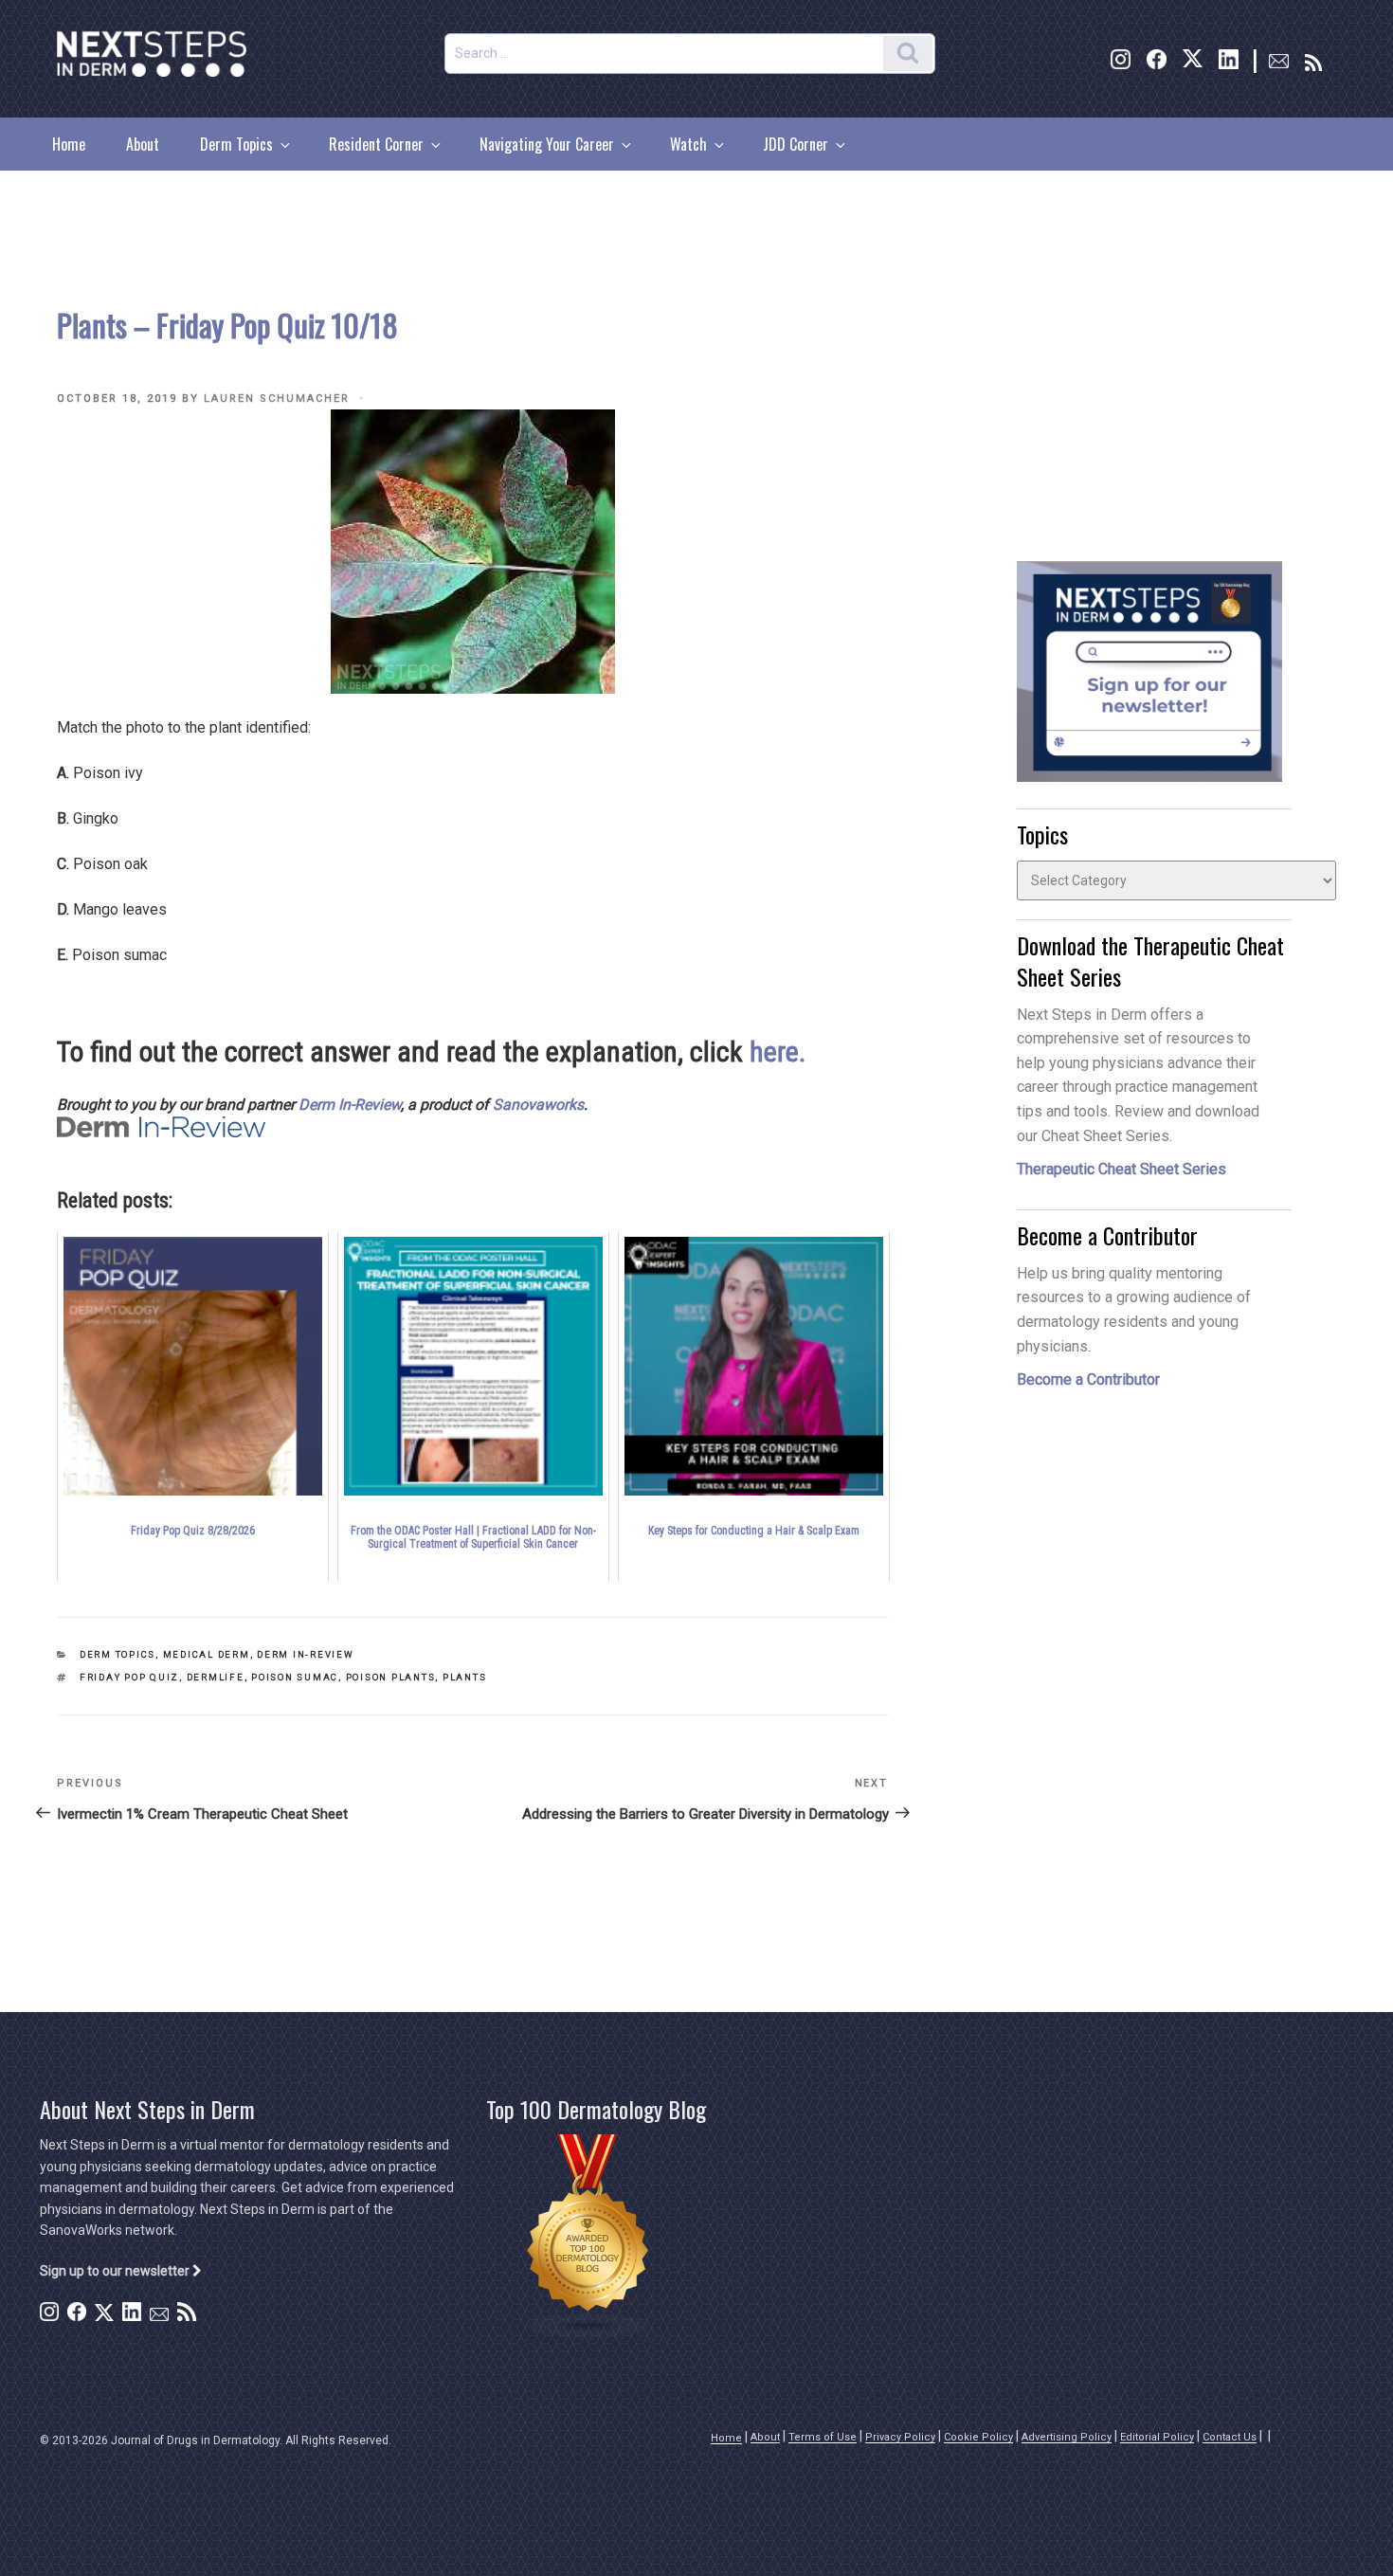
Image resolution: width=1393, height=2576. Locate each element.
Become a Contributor (1088, 1379)
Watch (688, 144)
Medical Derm (207, 1654)
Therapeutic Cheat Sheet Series (1122, 1169)
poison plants (391, 1677)
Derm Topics (236, 144)
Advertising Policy (1067, 2437)
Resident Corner (376, 144)
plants (464, 1677)
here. (778, 1052)
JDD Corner (796, 144)
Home (69, 144)
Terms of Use (823, 2437)
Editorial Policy (1157, 2437)
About (143, 144)
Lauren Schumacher (277, 399)
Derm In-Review (350, 1105)
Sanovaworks (538, 1105)
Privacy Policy (900, 2437)
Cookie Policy (978, 2437)
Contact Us (1230, 2437)
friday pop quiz (129, 1677)
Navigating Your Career (547, 144)
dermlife (216, 1677)
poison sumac (295, 1677)
